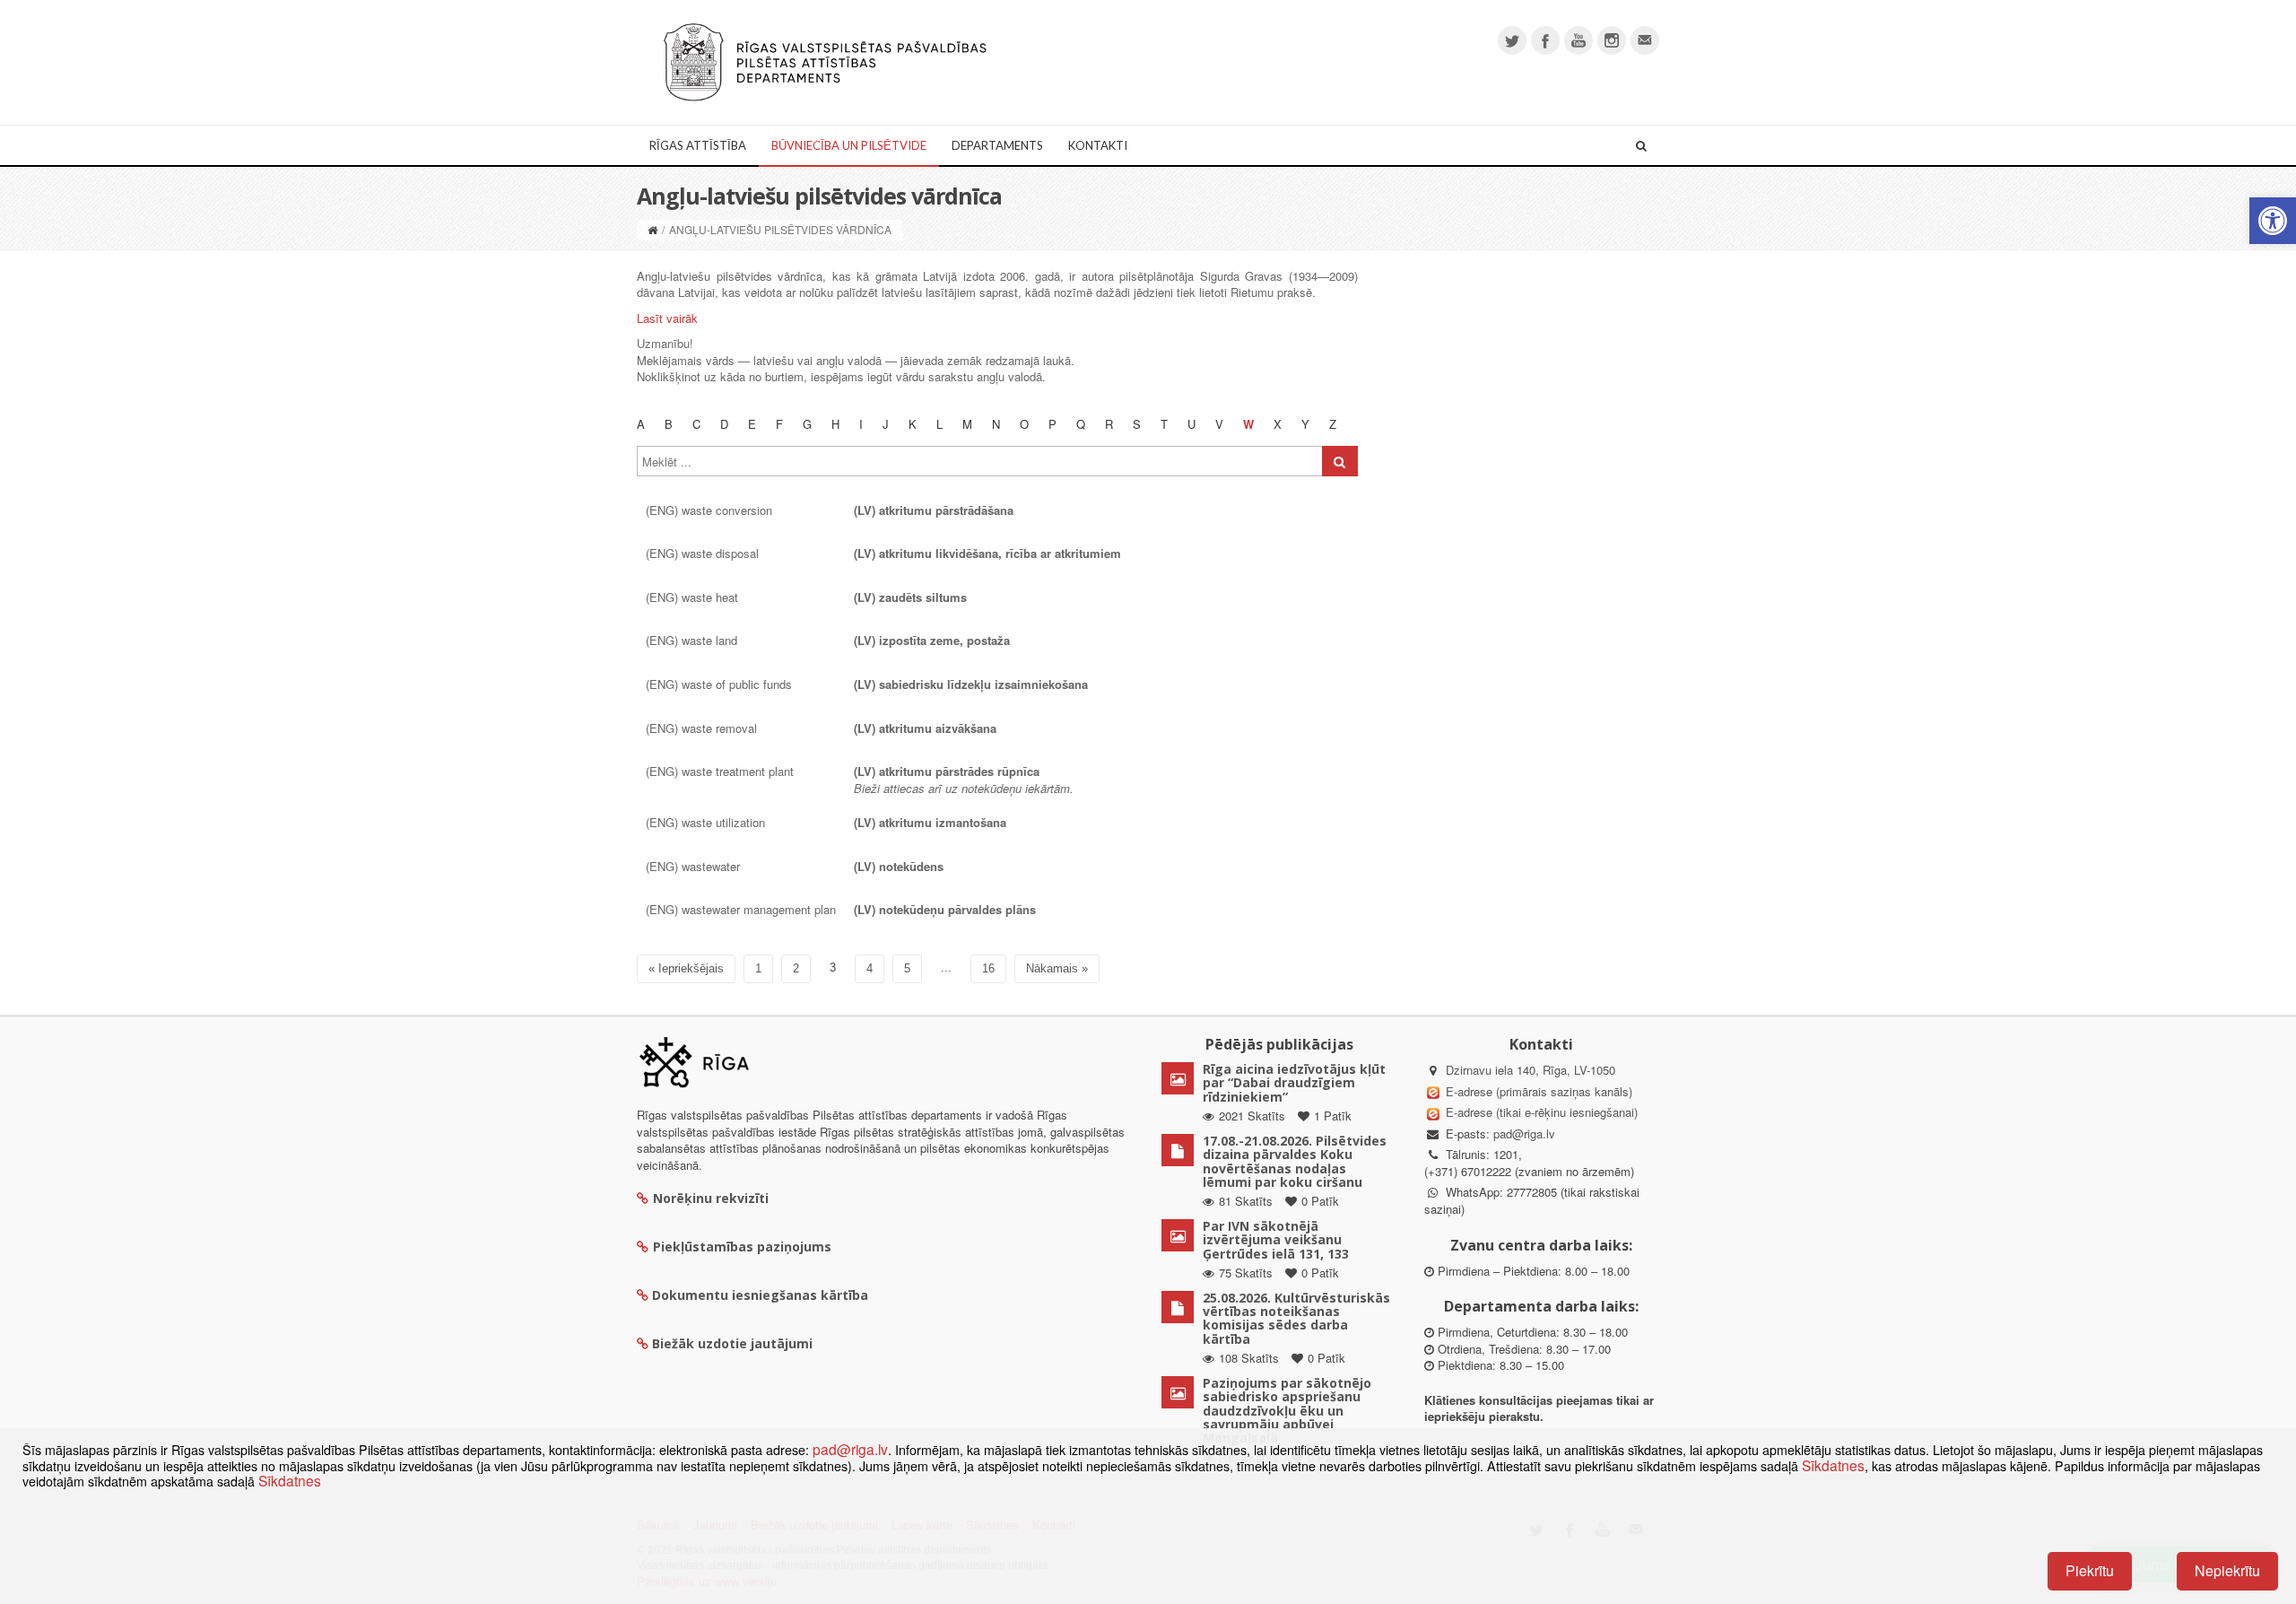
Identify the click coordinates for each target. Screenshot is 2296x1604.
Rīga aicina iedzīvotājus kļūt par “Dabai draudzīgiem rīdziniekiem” (1294, 1083)
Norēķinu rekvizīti (711, 1198)
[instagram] (1612, 40)
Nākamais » (1057, 968)
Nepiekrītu (2227, 1570)
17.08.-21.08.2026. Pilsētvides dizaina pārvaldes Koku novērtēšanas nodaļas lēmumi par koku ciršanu (1295, 1161)
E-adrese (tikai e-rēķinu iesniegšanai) (1540, 1112)
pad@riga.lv (1524, 1133)
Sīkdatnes (1833, 1465)
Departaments (997, 145)
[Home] (652, 229)
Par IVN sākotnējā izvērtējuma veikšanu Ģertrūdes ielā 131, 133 (1276, 1240)
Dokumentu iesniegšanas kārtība (760, 1295)
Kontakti (1098, 145)
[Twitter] (1512, 40)
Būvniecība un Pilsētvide (849, 145)
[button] (2273, 221)
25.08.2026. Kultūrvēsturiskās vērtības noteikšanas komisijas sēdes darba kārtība (1296, 1318)
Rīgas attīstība (698, 145)
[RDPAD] (825, 61)
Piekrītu (2090, 1570)
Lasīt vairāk (667, 318)
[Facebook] (1545, 40)
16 (988, 968)
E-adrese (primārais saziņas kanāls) (1539, 1091)
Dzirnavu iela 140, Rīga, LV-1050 (1531, 1070)
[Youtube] (1578, 40)
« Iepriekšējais (686, 968)
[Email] (1645, 40)
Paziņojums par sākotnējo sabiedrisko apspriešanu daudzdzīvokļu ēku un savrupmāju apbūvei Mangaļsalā (1287, 1411)
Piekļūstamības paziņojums (742, 1247)
